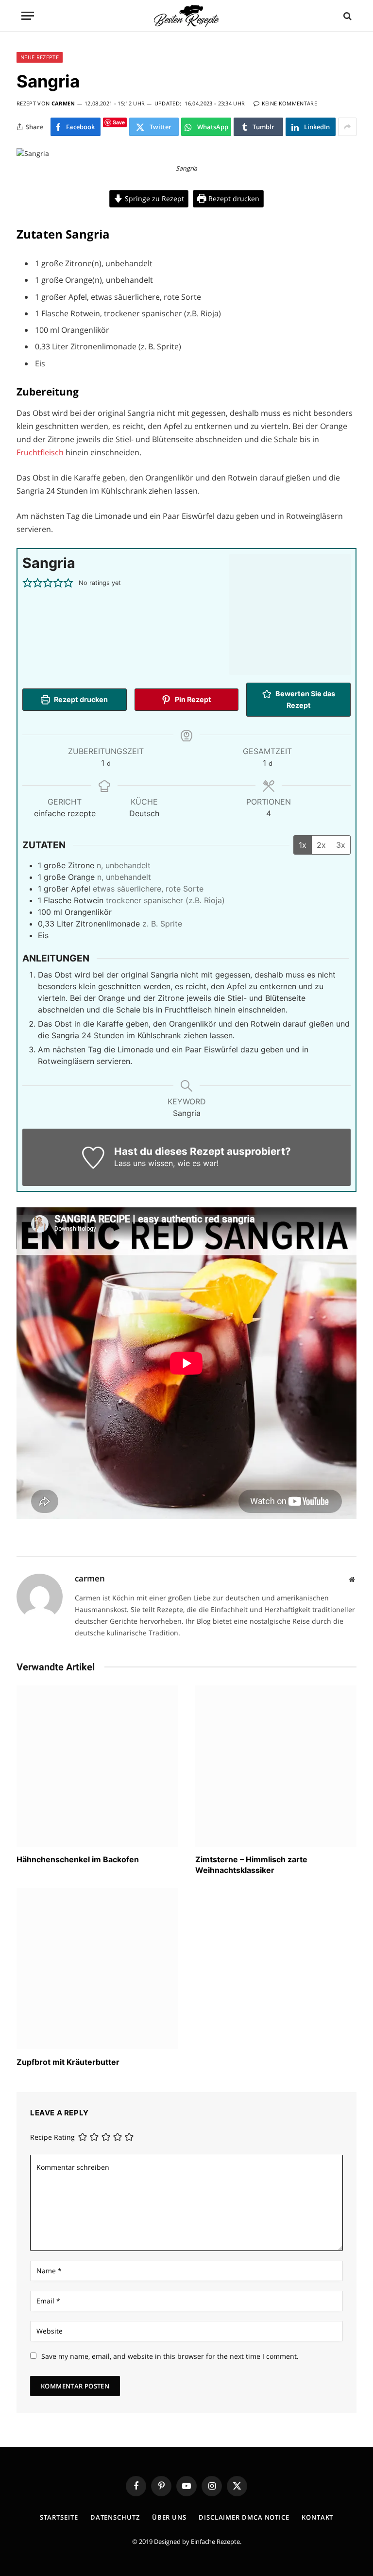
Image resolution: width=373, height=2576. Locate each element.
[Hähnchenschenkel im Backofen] (97, 1766)
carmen (63, 103)
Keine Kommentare (289, 103)
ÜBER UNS (169, 2517)
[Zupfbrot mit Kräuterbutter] (97, 1969)
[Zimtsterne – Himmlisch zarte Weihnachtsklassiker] (276, 1766)
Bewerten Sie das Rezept (305, 699)
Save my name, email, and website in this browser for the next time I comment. (170, 2356)
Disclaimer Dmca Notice (244, 2517)
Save (119, 122)
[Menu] (28, 16)
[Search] (347, 16)
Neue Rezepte (40, 57)
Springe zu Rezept (153, 198)
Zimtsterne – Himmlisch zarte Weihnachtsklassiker (251, 1865)
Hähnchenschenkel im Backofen (78, 1859)
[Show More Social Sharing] (347, 127)
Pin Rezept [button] (192, 699)
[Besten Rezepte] (186, 16)
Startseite (59, 2517)
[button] (27, 583)
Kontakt (317, 2517)
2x (321, 845)
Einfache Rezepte (215, 2542)
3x (341, 845)
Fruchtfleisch (41, 452)
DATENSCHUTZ (115, 2517)
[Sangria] (33, 153)
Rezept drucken (233, 198)
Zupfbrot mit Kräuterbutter (68, 2062)
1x (303, 845)
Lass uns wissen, (144, 1163)
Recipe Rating (52, 2137)
